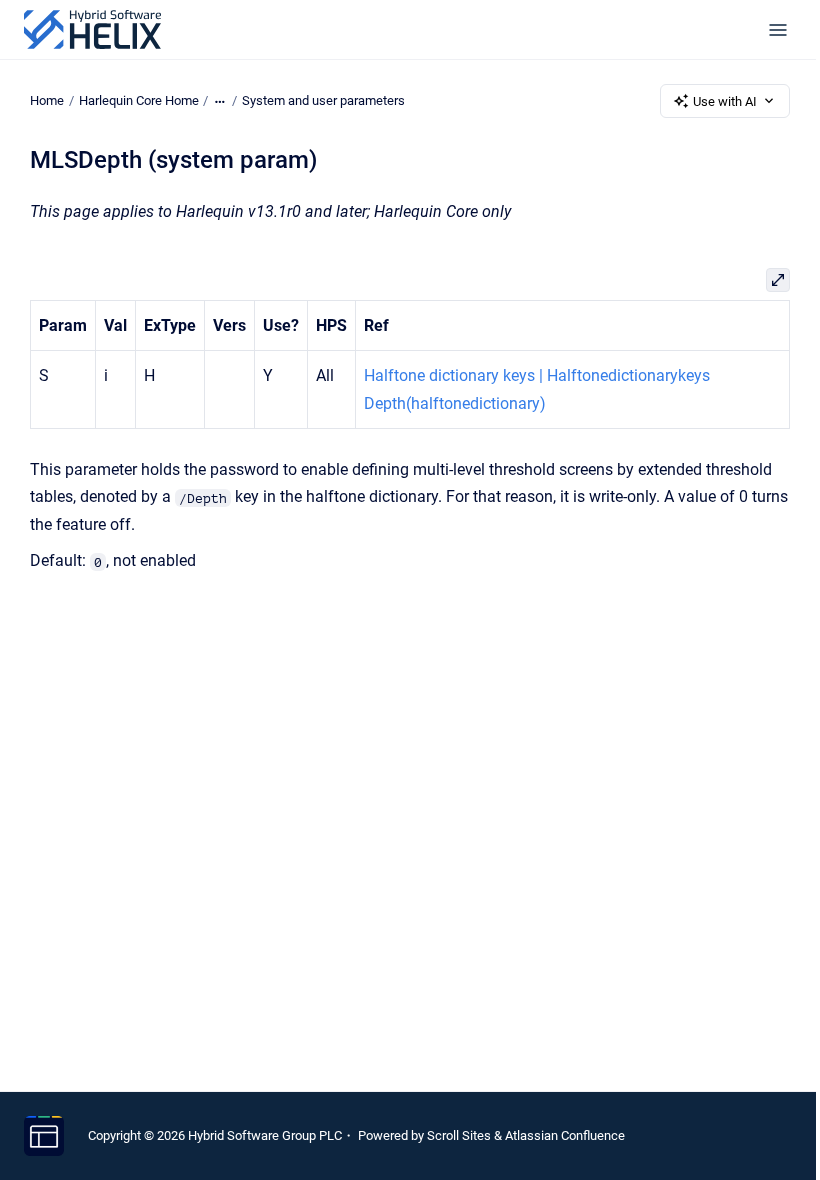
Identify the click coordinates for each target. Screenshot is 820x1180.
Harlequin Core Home (139, 100)
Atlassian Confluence (565, 1135)
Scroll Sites (459, 1135)
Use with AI (725, 101)
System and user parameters (323, 100)
